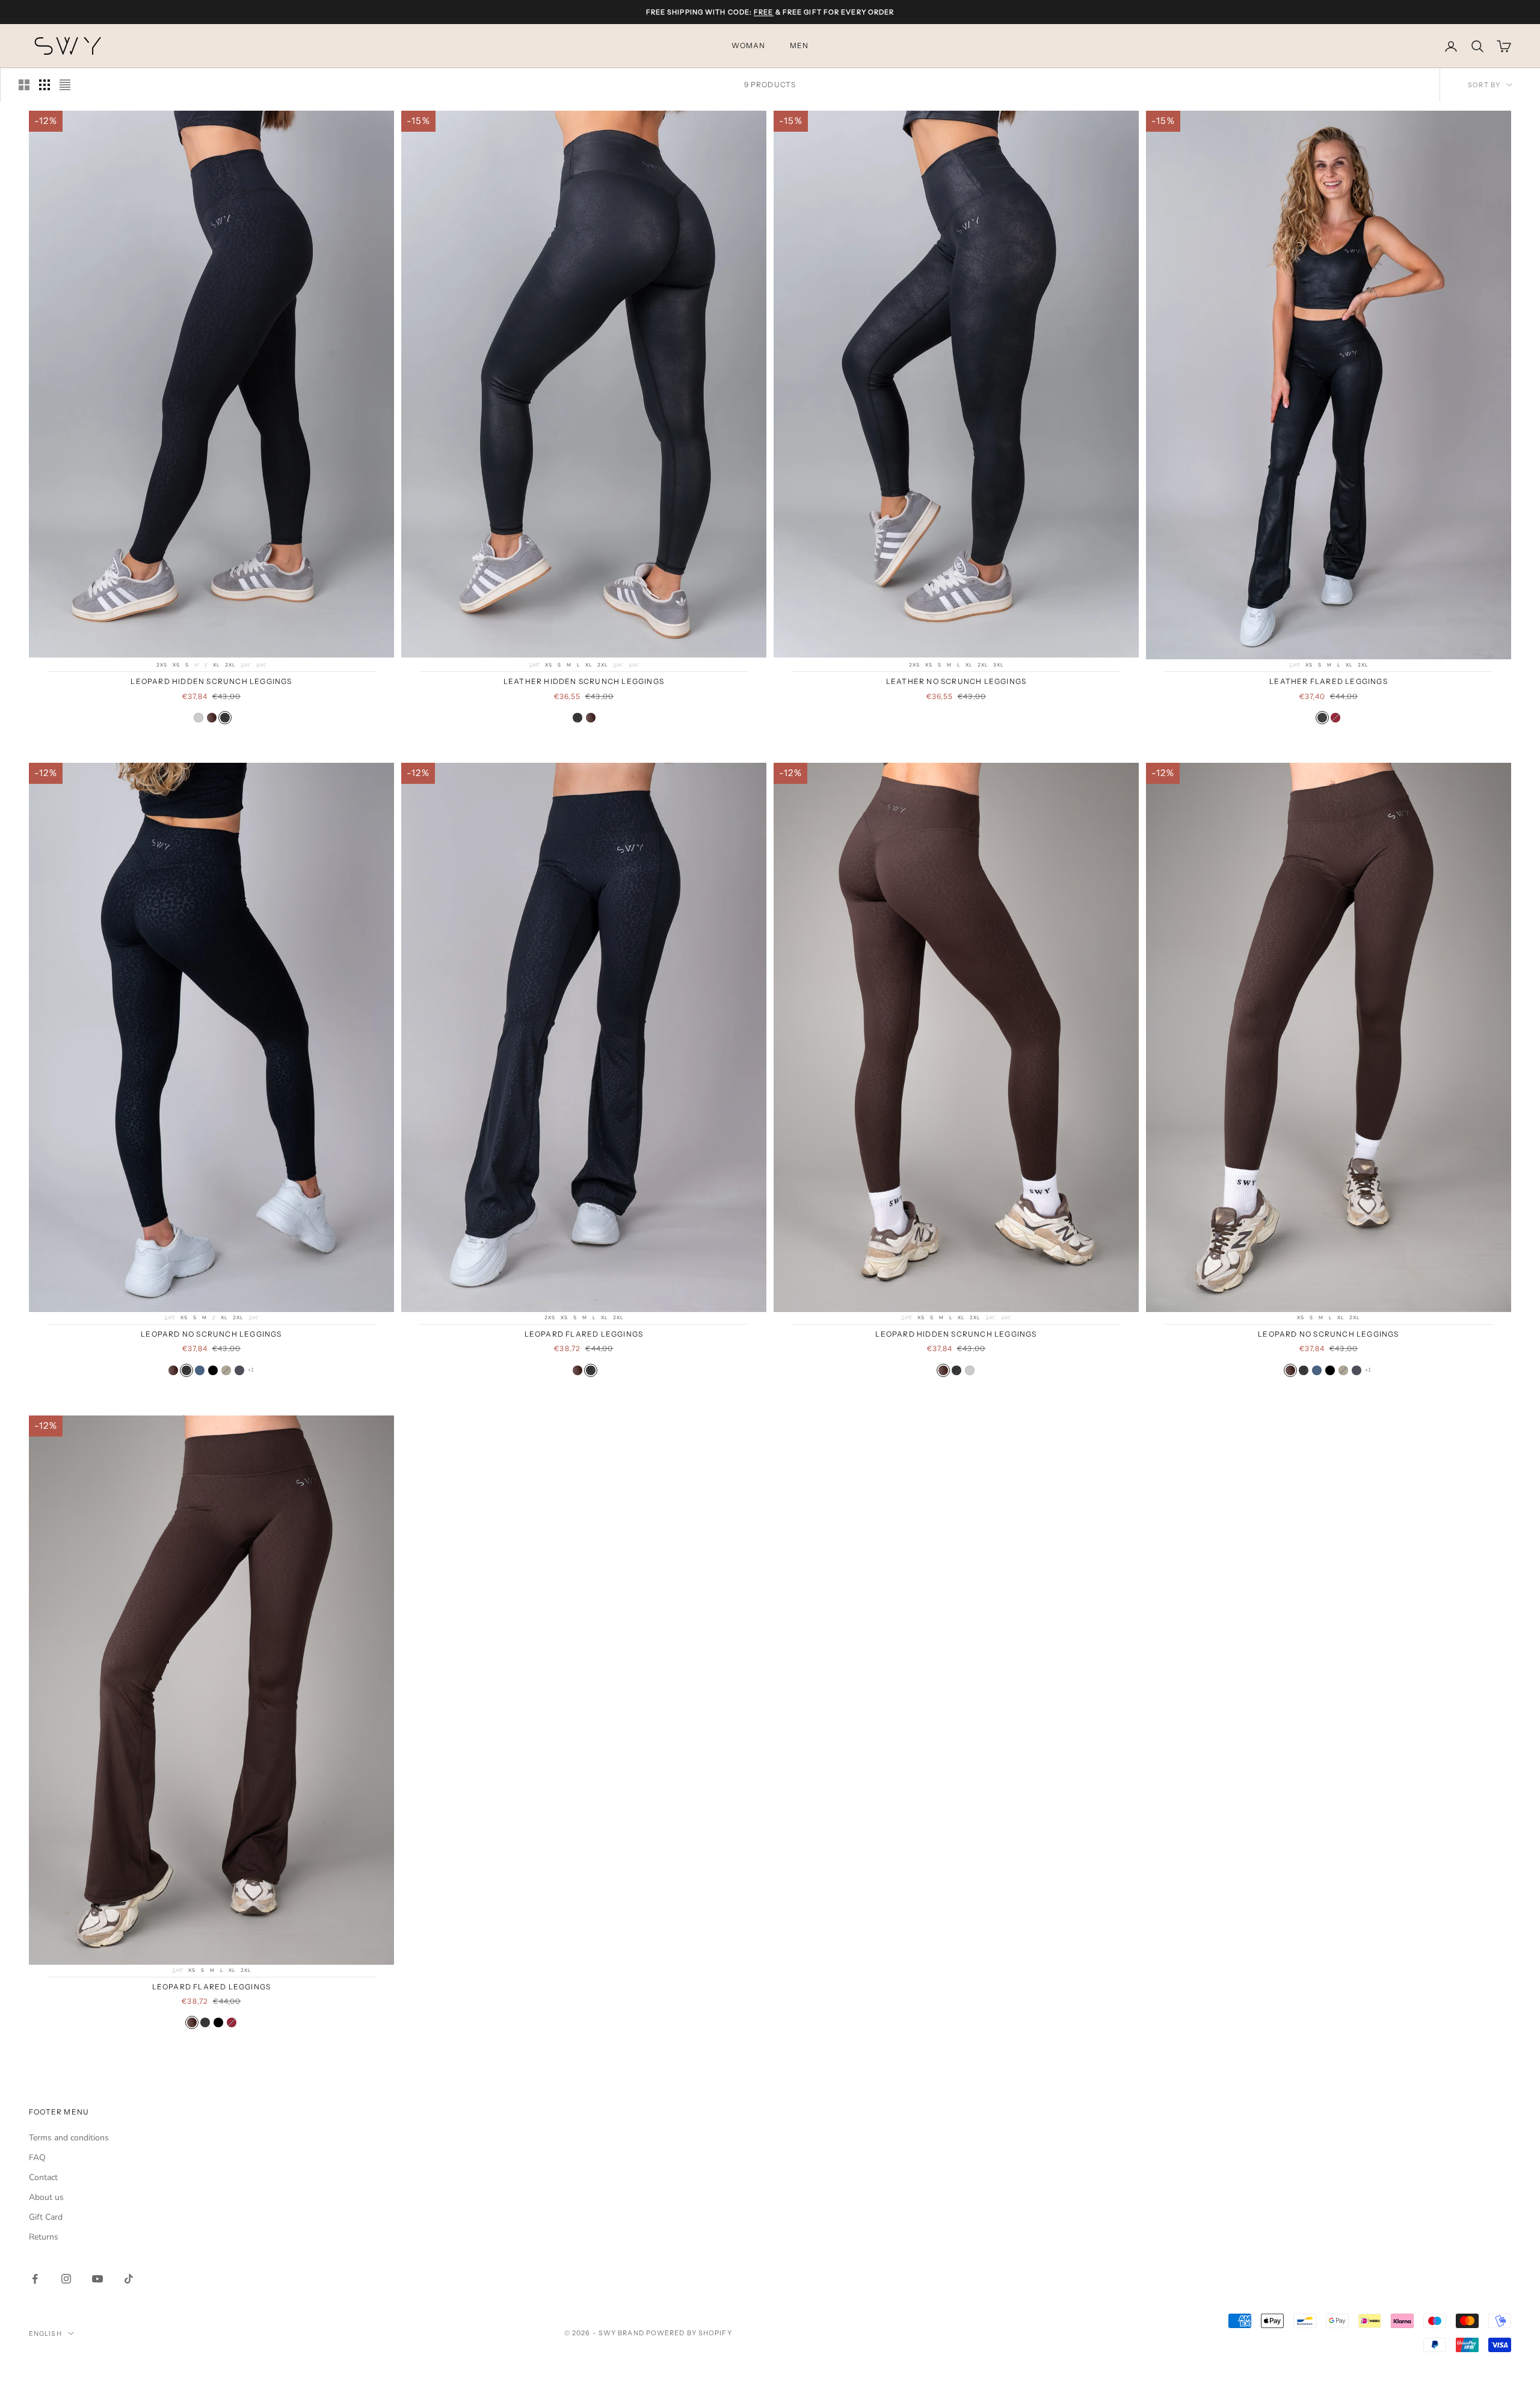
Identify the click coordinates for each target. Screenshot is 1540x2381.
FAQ (37, 2158)
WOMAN (749, 46)
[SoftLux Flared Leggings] (1335, 718)
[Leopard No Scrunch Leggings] (173, 1370)
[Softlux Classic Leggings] (213, 1370)
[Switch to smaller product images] (45, 85)
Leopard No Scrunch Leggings (211, 1334)
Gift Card (46, 2217)
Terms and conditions (69, 2138)
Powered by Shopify (689, 2333)
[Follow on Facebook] (35, 2279)
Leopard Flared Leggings (584, 1334)
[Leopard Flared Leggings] (577, 1370)
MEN (799, 46)
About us (46, 2197)
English (45, 2333)
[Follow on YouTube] (97, 2279)
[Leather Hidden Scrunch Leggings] (199, 718)
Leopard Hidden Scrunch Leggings (211, 681)
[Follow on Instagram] (66, 2279)
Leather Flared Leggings (1329, 681)
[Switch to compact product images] (65, 85)
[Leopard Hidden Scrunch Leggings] (212, 718)
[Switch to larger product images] (24, 85)
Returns (44, 2237)
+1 (251, 1370)
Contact (43, 2177)
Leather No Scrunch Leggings (956, 681)
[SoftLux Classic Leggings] (200, 1370)
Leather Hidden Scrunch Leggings (584, 681)
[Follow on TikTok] (129, 2279)
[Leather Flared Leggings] (1322, 718)
